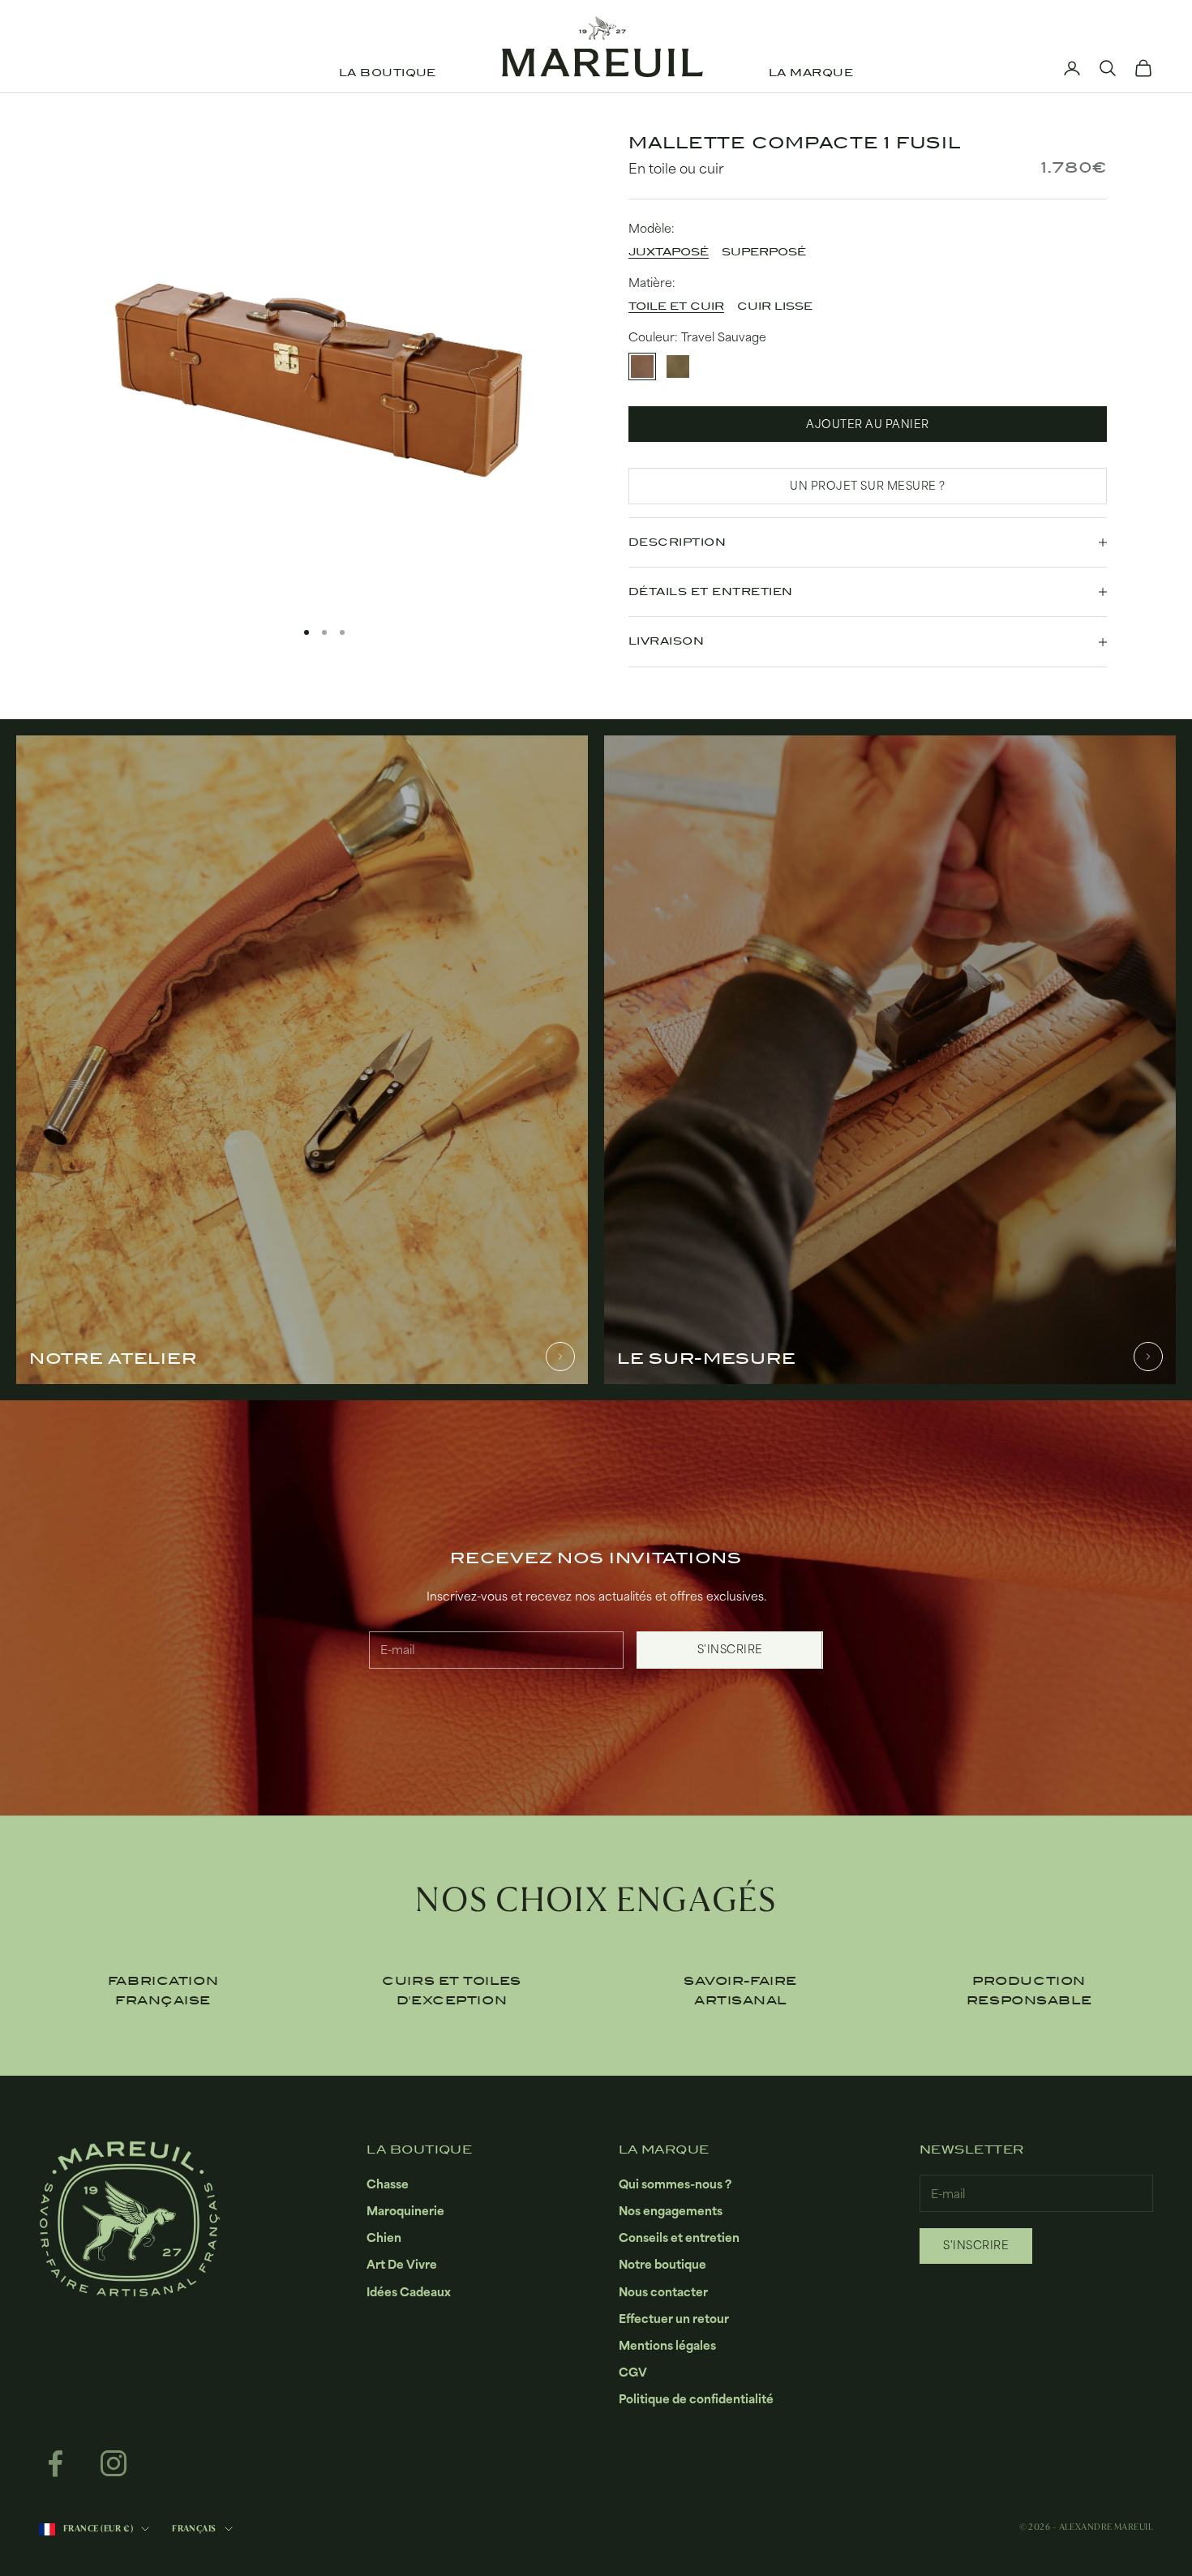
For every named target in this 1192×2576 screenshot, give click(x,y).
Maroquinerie (405, 2211)
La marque (811, 73)
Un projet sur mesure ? (867, 486)
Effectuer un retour (674, 2319)
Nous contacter (663, 2292)
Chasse (388, 2184)
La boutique (388, 73)
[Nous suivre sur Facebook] (55, 2463)
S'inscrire (730, 1649)
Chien (384, 2237)
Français (194, 2529)
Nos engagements (671, 2211)
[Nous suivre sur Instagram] (114, 2463)
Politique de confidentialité (696, 2399)
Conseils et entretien (679, 2237)
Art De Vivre (402, 2264)
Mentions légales (667, 2345)
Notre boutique (662, 2264)
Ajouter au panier (868, 424)
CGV (633, 2372)
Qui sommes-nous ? (675, 2184)
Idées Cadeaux (409, 2292)
